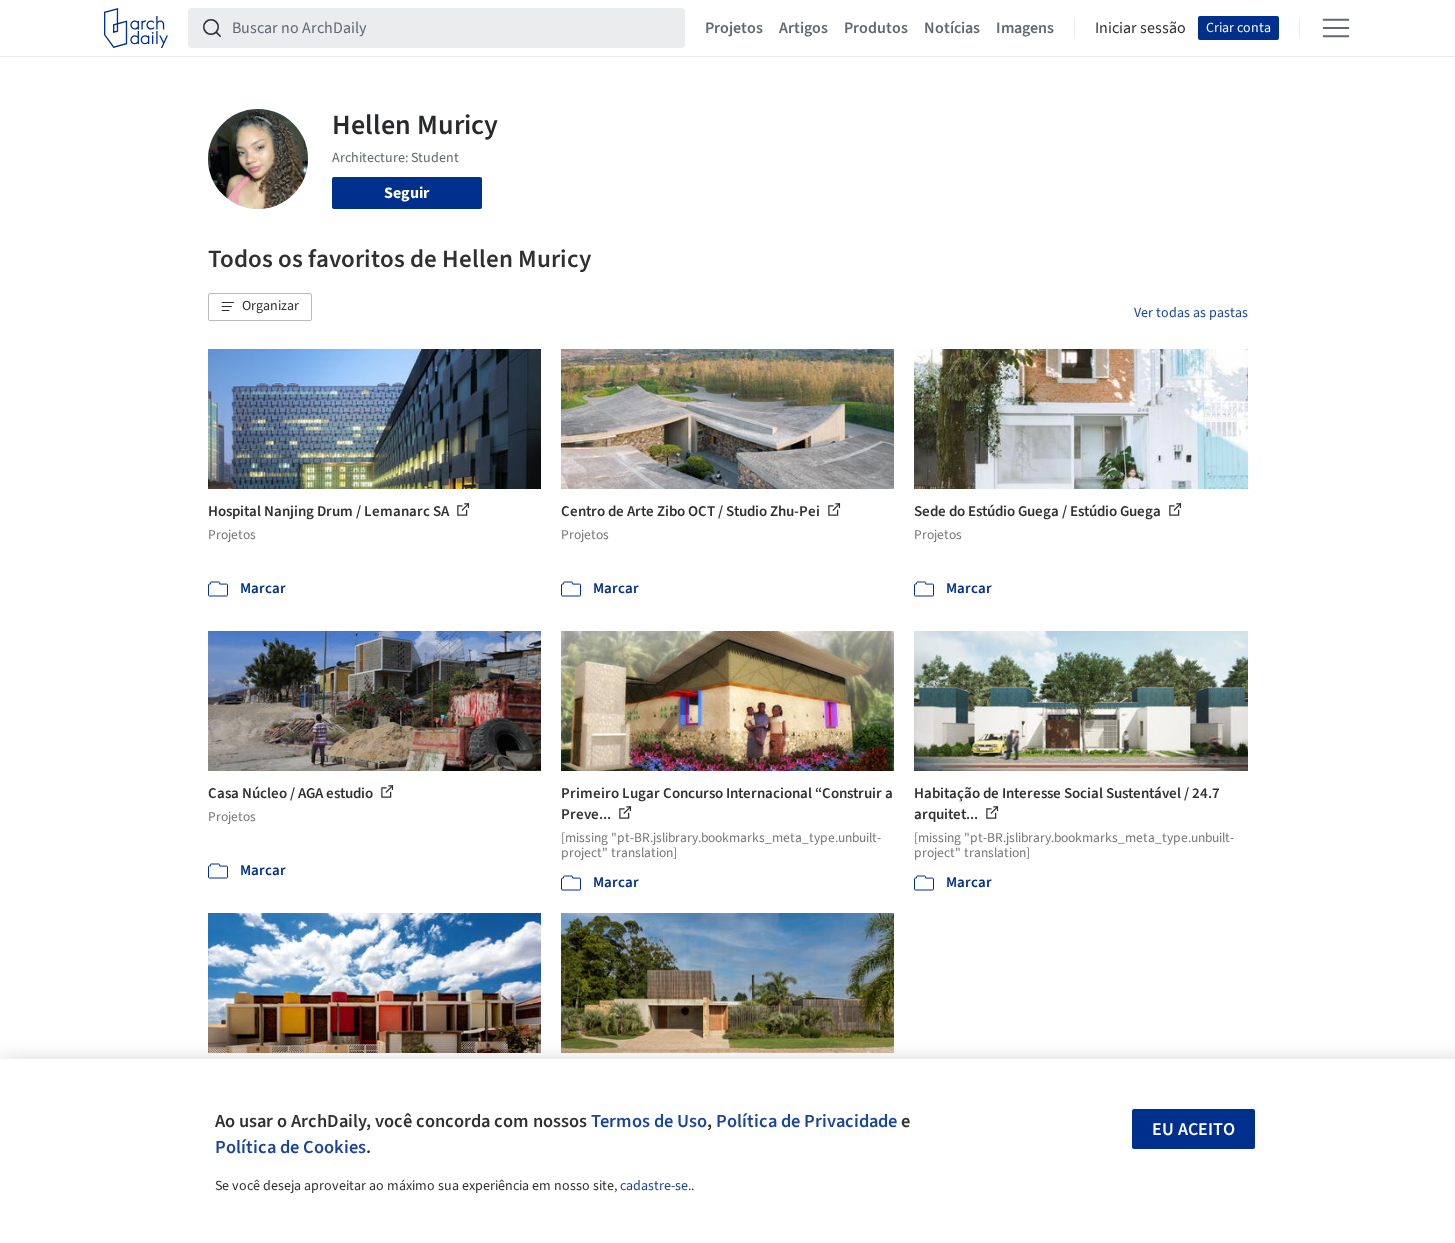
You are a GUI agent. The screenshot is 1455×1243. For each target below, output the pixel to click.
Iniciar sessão (1140, 28)
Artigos (803, 28)
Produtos (876, 28)
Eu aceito (1193, 1129)
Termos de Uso (649, 1121)
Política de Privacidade (806, 1121)
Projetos (734, 28)
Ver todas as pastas (1191, 313)
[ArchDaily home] (136, 28)
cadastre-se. (655, 1186)
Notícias (952, 28)
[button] (260, 307)
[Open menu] (1336, 28)
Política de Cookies (290, 1147)
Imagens (1025, 28)
